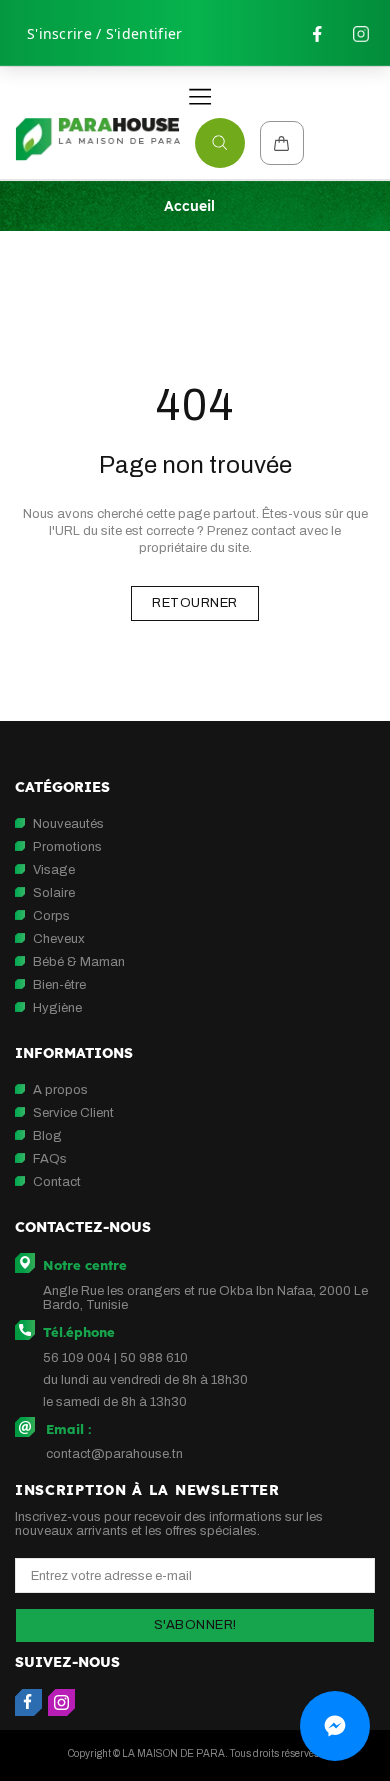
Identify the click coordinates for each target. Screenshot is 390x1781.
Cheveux (59, 939)
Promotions (67, 847)
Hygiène (57, 1008)
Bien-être (59, 985)
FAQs (50, 1159)
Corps (51, 916)
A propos (60, 1090)
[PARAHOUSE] (97, 139)
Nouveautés (68, 824)
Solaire (54, 893)
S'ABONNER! (195, 1625)
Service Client (73, 1113)
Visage (54, 870)
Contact (57, 1182)
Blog (47, 1136)
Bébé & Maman (79, 962)
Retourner (195, 603)
